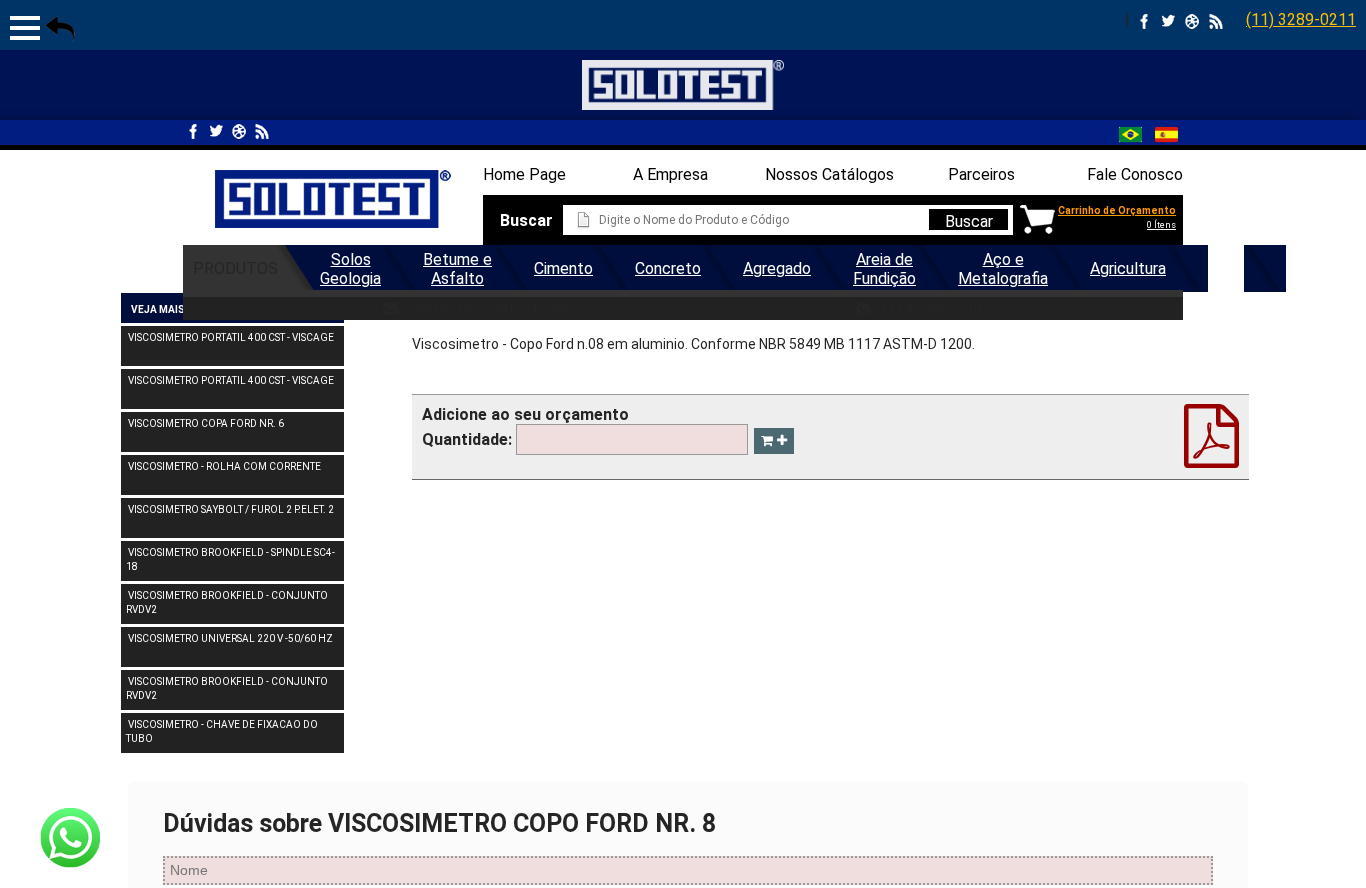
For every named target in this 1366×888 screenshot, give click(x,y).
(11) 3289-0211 (1301, 19)
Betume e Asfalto (457, 269)
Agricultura (1128, 268)
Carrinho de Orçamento (1117, 210)
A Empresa (670, 174)
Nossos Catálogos (829, 174)
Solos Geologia (350, 269)
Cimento (563, 268)
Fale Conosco (1135, 174)
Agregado (777, 268)
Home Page (524, 174)
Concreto (668, 268)
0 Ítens (1161, 225)
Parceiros (981, 174)
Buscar (969, 221)
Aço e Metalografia (1003, 269)
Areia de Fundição (884, 269)
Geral (1226, 268)
